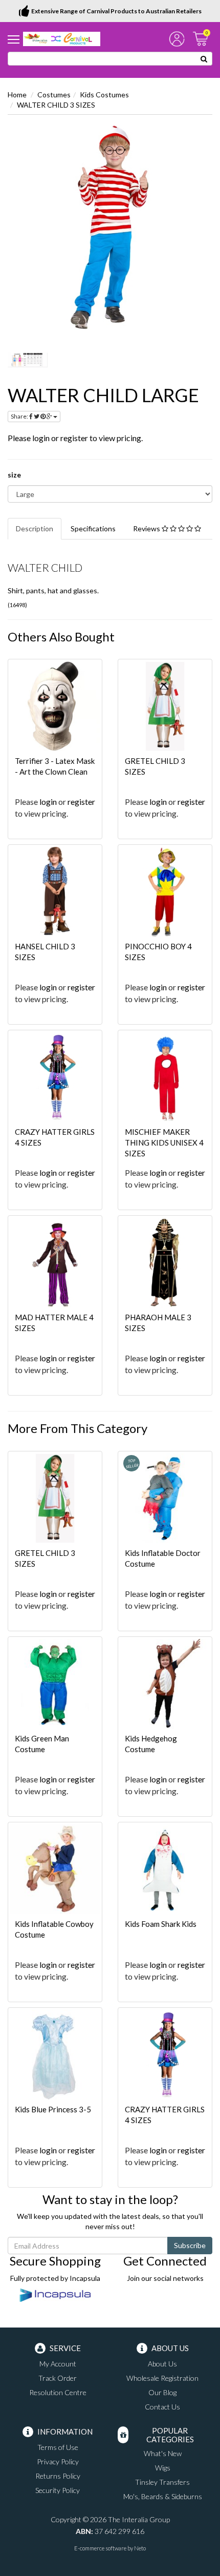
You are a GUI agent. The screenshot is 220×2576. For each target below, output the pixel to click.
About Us (162, 2364)
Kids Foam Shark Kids (161, 1924)
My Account (58, 2364)
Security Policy (58, 2490)
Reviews (147, 528)
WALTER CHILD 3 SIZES (56, 105)
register (74, 438)
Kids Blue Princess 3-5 (53, 2109)
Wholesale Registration (162, 2378)
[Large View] (28, 360)
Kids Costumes (104, 95)
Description (35, 528)
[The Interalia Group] (62, 38)
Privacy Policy (58, 2461)
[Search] (204, 59)
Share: (20, 416)
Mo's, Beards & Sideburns (163, 2496)
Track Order (58, 2378)
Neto (140, 2548)
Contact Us (162, 2407)
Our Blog (162, 2392)
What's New (163, 2453)
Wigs (163, 2468)
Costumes (54, 95)
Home (17, 95)
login (41, 438)
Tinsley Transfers (162, 2482)
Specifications (93, 528)
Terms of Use (58, 2447)
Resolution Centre (58, 2392)
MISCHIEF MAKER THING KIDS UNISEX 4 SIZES (164, 1142)
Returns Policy (58, 2476)
